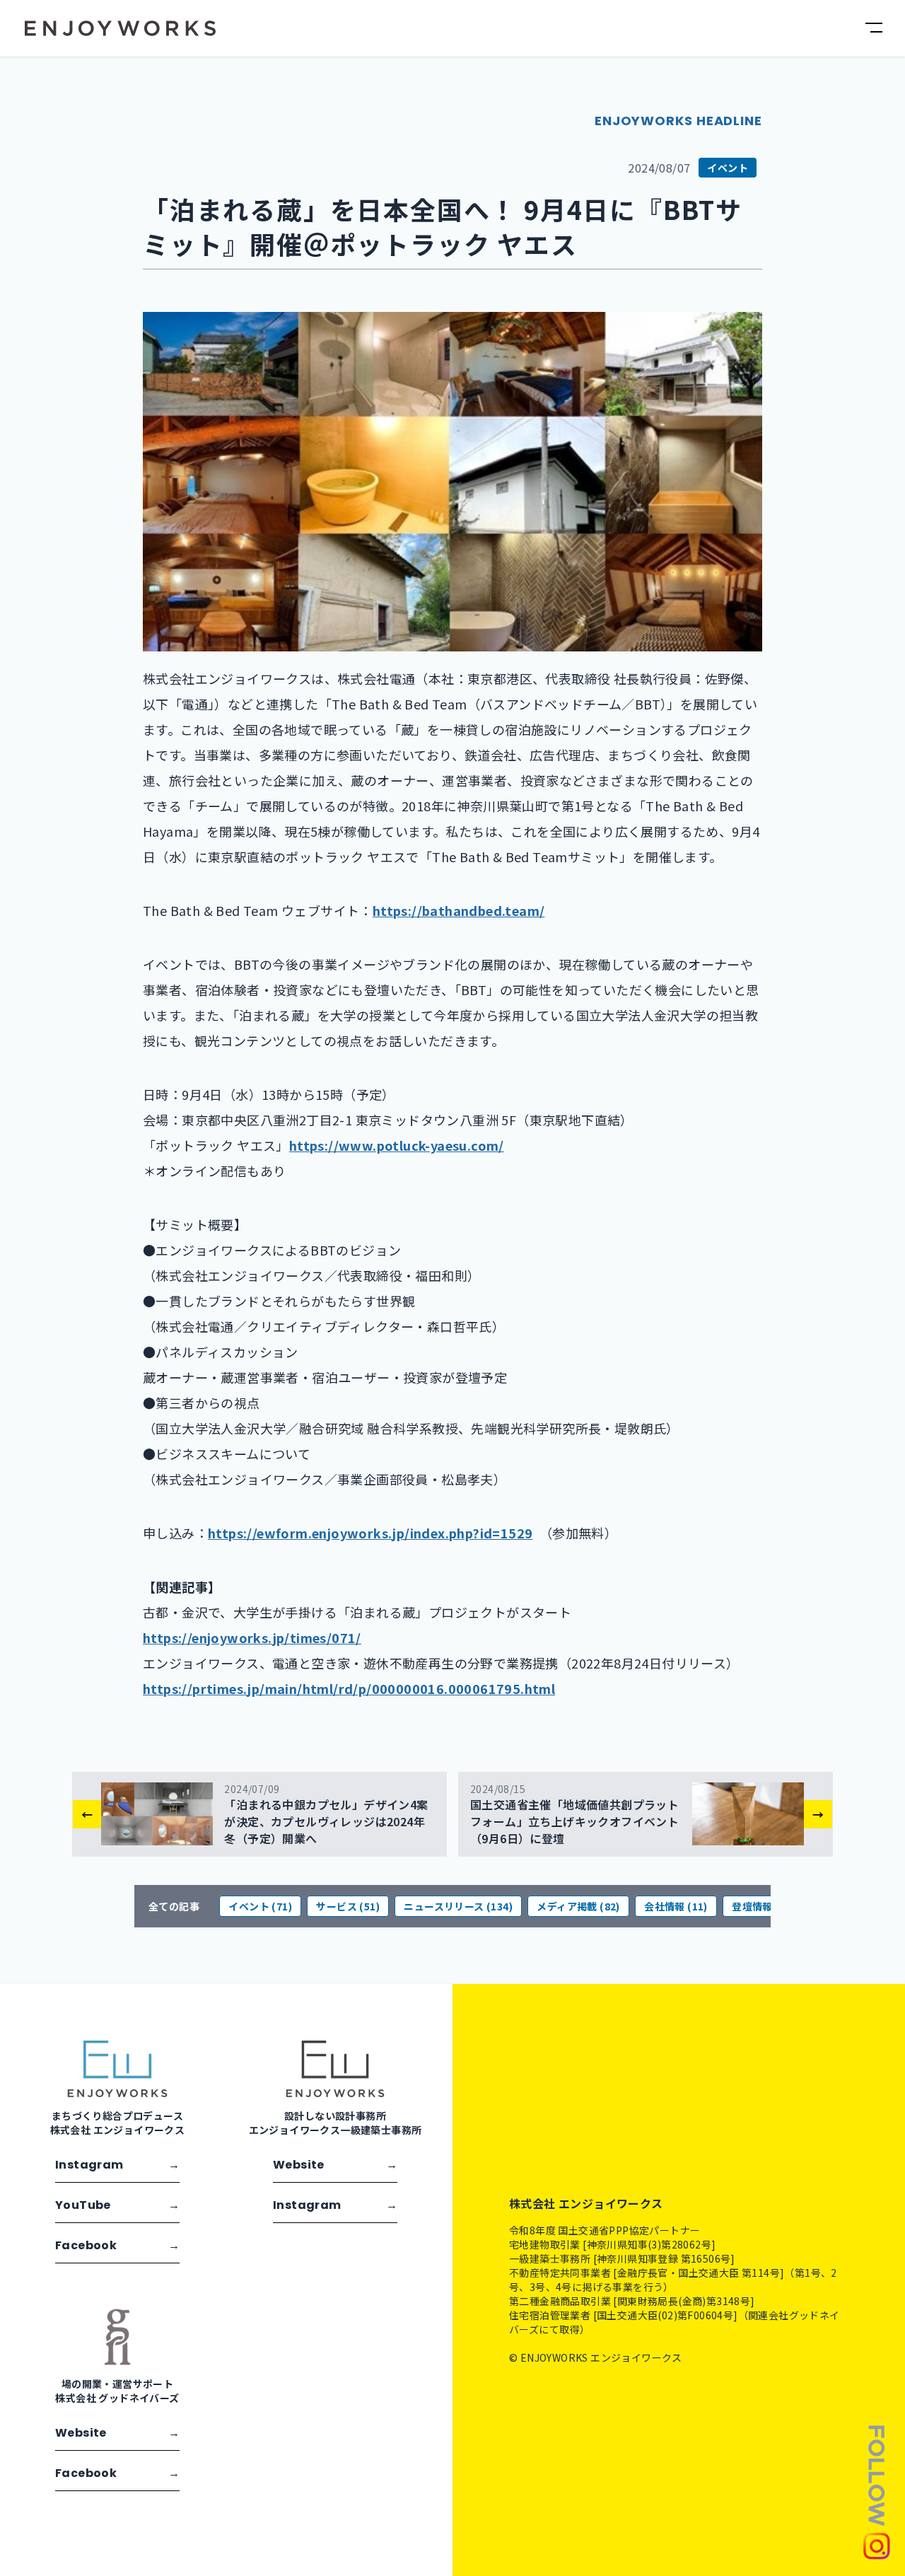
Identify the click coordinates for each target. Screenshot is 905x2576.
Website (335, 2165)
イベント (728, 168)
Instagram (117, 2165)
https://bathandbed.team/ (459, 910)
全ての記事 (174, 1906)
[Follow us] (877, 2491)
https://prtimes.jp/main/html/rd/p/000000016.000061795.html (349, 1688)
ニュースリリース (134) (458, 1906)
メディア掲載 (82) (578, 1906)
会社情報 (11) (676, 1906)
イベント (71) (260, 1906)
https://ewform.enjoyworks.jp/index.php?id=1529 (370, 1533)
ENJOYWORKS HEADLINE (678, 121)
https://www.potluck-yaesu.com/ (397, 1145)
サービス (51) (348, 1906)
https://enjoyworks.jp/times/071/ (252, 1637)
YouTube (117, 2205)
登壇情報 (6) (760, 1906)
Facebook (117, 2245)
